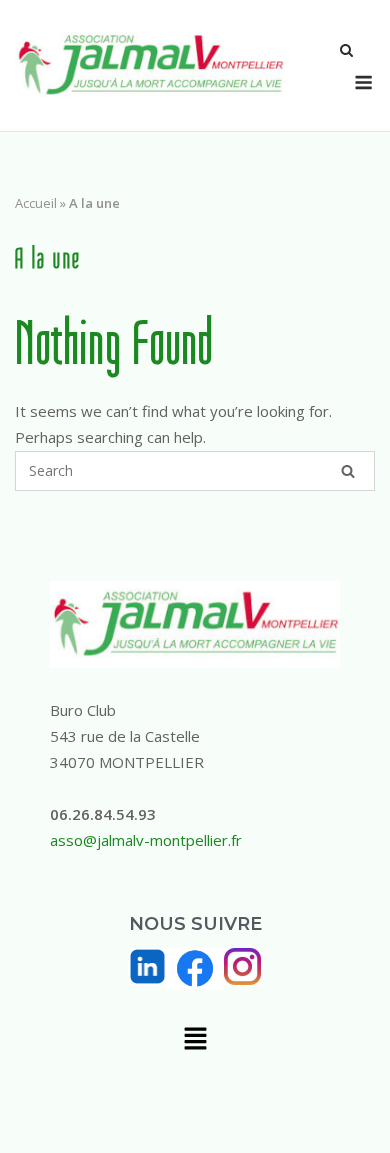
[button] (195, 1040)
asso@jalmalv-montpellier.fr (146, 840)
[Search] (348, 471)
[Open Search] (346, 52)
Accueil (36, 203)
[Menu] (363, 82)
